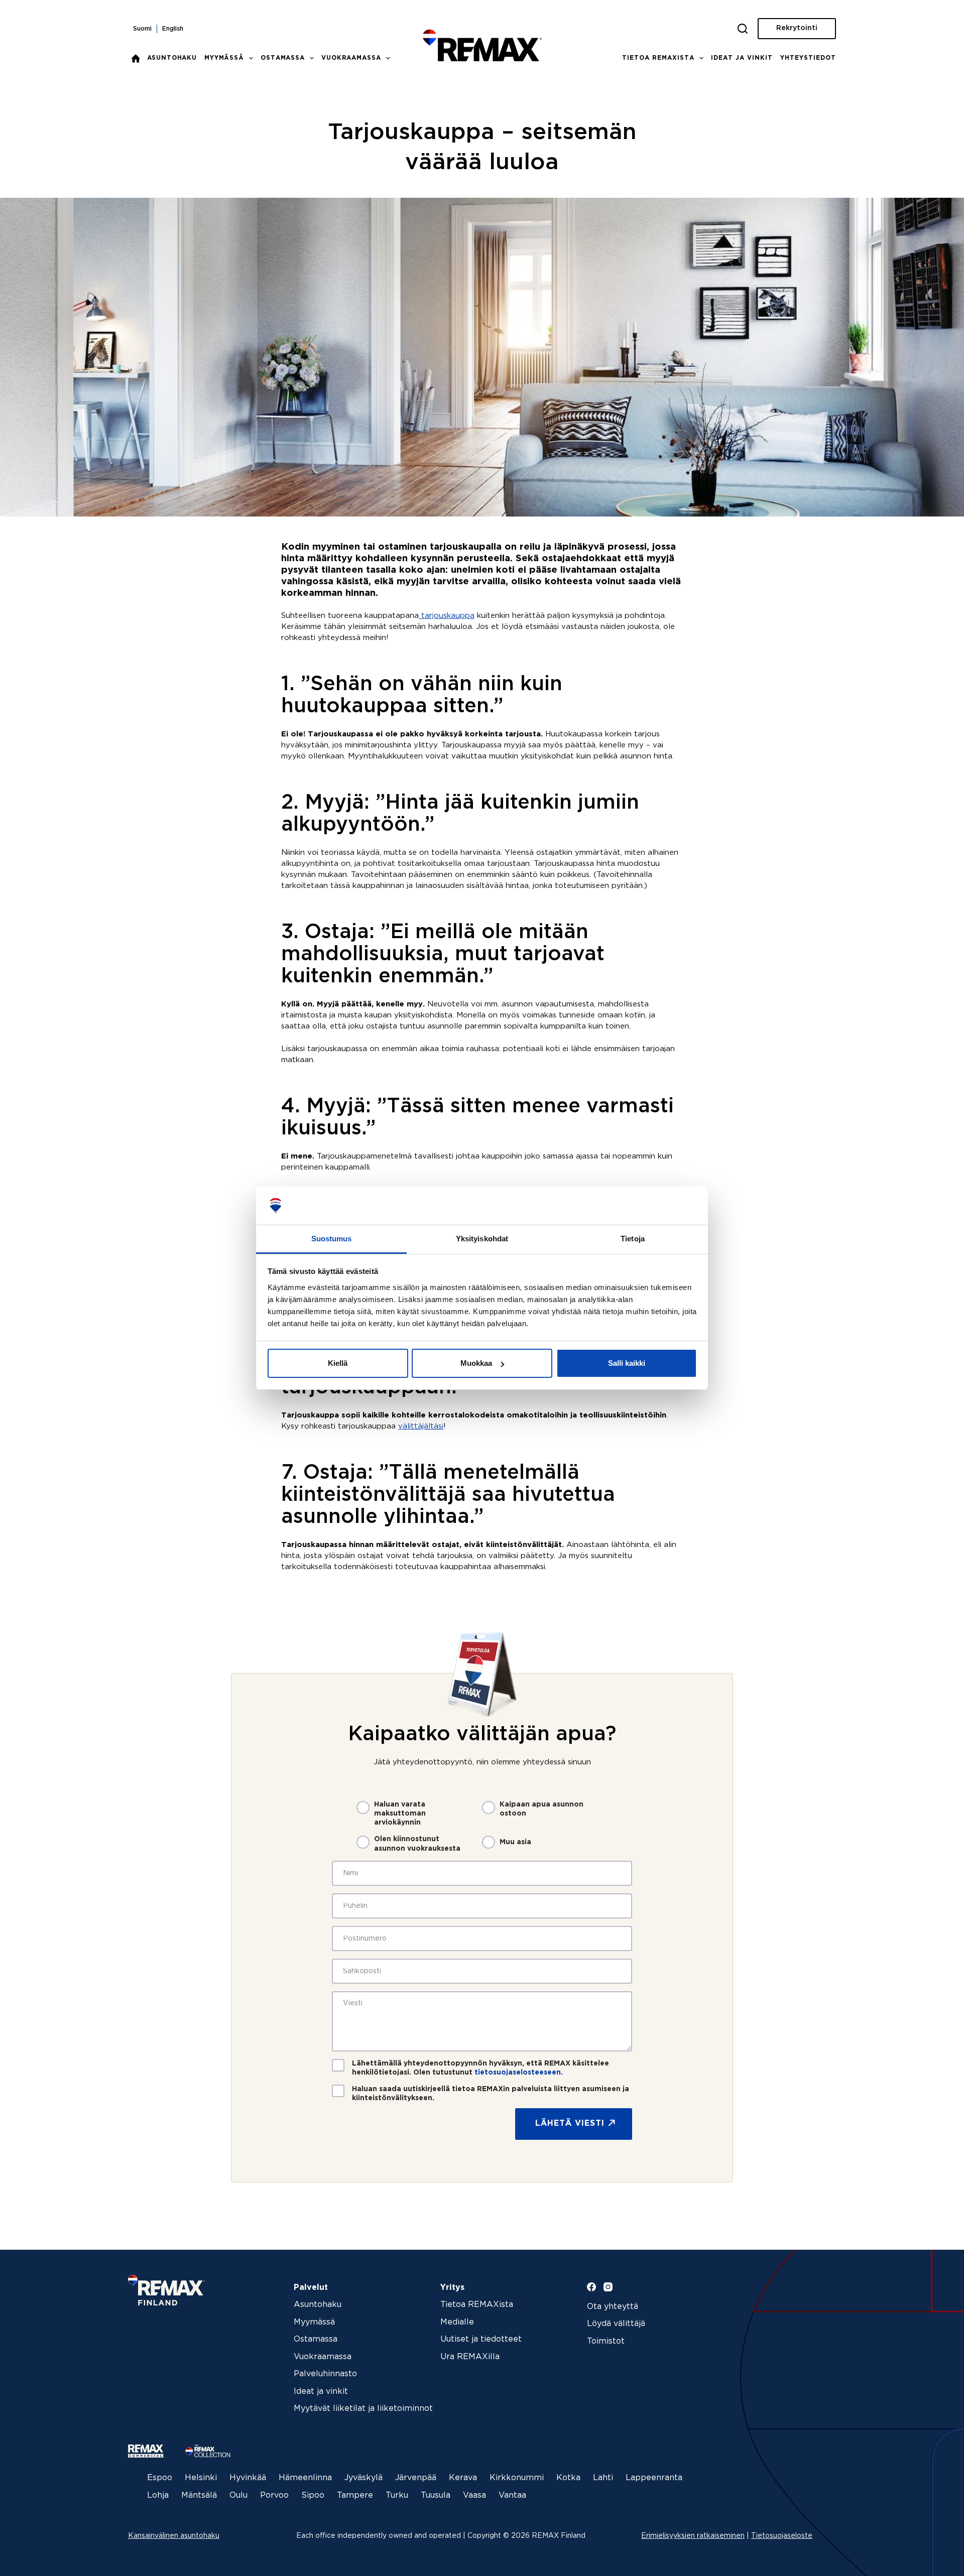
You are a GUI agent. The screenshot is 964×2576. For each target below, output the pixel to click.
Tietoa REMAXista (658, 58)
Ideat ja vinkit (742, 58)
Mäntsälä (199, 2495)
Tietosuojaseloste (782, 2536)
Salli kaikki (627, 1363)
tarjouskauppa (447, 616)
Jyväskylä (364, 2478)
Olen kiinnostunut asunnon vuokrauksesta (417, 1844)
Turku (397, 2495)
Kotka (568, 2478)
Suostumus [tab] (332, 1239)
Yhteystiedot (808, 58)
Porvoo (274, 2495)
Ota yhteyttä (613, 2307)
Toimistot (606, 2341)
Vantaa (512, 2495)
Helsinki (201, 2478)
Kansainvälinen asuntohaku (174, 2536)
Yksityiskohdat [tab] (482, 1239)
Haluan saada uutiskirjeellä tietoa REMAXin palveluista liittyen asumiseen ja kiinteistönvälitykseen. (491, 2094)
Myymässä (224, 58)
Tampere (355, 2495)
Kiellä (338, 1363)
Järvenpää (416, 2478)
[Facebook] (591, 2287)
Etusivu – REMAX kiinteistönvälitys (136, 58)
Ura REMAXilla (470, 2357)
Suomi (142, 29)
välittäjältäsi (421, 1426)
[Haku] (743, 29)
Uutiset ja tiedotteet (481, 2339)
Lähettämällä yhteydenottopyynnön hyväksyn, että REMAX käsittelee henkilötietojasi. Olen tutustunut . (480, 2068)
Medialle (457, 2322)
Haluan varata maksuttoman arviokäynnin (400, 1814)
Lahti (603, 2478)
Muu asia (515, 1842)
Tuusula (436, 2495)
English (173, 29)
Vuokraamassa (351, 58)
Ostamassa (283, 58)
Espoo (160, 2478)
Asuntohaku (172, 58)
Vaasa (474, 2495)
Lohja (158, 2495)
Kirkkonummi (517, 2478)
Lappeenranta (654, 2478)
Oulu (238, 2495)
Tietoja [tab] (633, 1239)
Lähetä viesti (570, 2123)
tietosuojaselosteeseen (518, 2073)
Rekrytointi (797, 28)
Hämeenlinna (305, 2478)
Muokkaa (476, 1363)
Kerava (463, 2478)
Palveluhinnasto (325, 2374)
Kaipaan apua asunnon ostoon (541, 1809)
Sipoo (313, 2495)
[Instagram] (608, 2287)
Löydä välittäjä (616, 2324)
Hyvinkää (248, 2478)
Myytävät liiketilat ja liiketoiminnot (363, 2409)
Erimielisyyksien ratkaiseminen (693, 2536)
